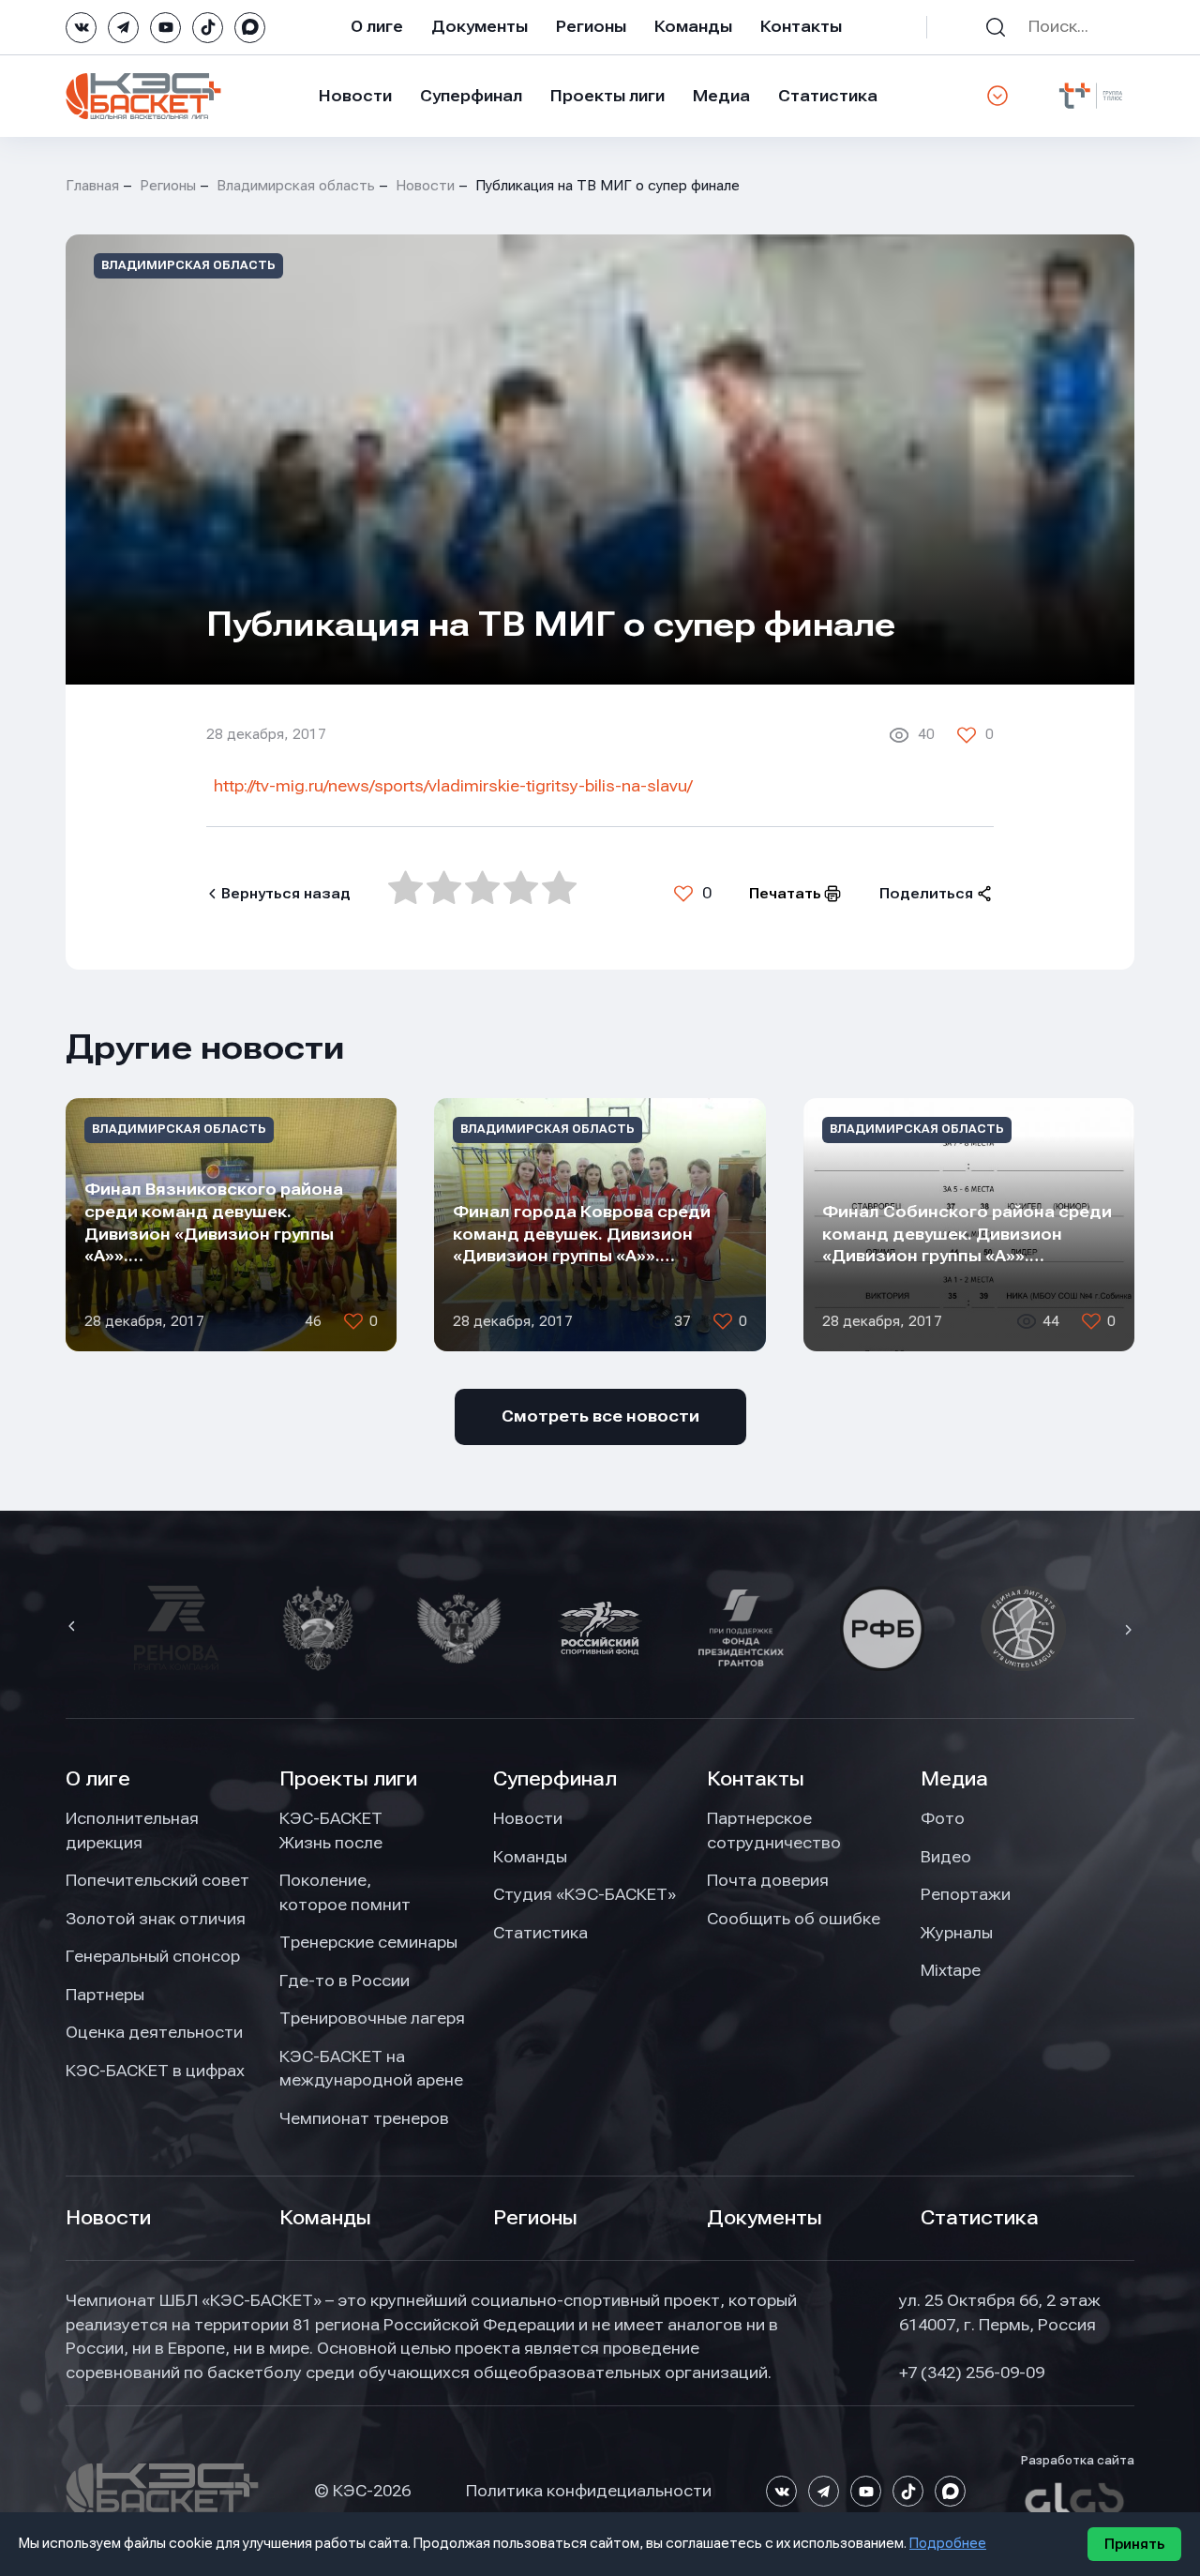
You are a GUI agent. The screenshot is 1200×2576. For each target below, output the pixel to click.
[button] (74, 1628)
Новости (355, 96)
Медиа (721, 96)
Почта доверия (768, 1880)
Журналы (957, 1933)
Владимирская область (296, 186)
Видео (946, 1857)
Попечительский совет (157, 1880)
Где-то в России (345, 1981)
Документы (480, 26)
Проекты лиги (348, 1779)
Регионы (591, 26)
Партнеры (105, 1995)
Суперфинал (471, 96)
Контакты (801, 26)
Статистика (828, 96)
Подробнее (948, 2543)
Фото (943, 1818)
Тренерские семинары (368, 1942)
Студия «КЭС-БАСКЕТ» (585, 1894)
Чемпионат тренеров (364, 2118)
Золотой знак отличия (156, 1919)
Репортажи (966, 1894)
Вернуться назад (286, 894)
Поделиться (926, 894)
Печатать (785, 894)
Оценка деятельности (154, 2032)
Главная (92, 186)
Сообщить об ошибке (794, 1919)
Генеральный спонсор (153, 1956)
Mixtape (951, 1970)
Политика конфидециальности (589, 2491)
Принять (1134, 2544)
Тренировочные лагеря (372, 2018)
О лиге (377, 26)
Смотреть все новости (600, 1416)
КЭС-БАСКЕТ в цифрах (155, 2071)
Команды (693, 26)
